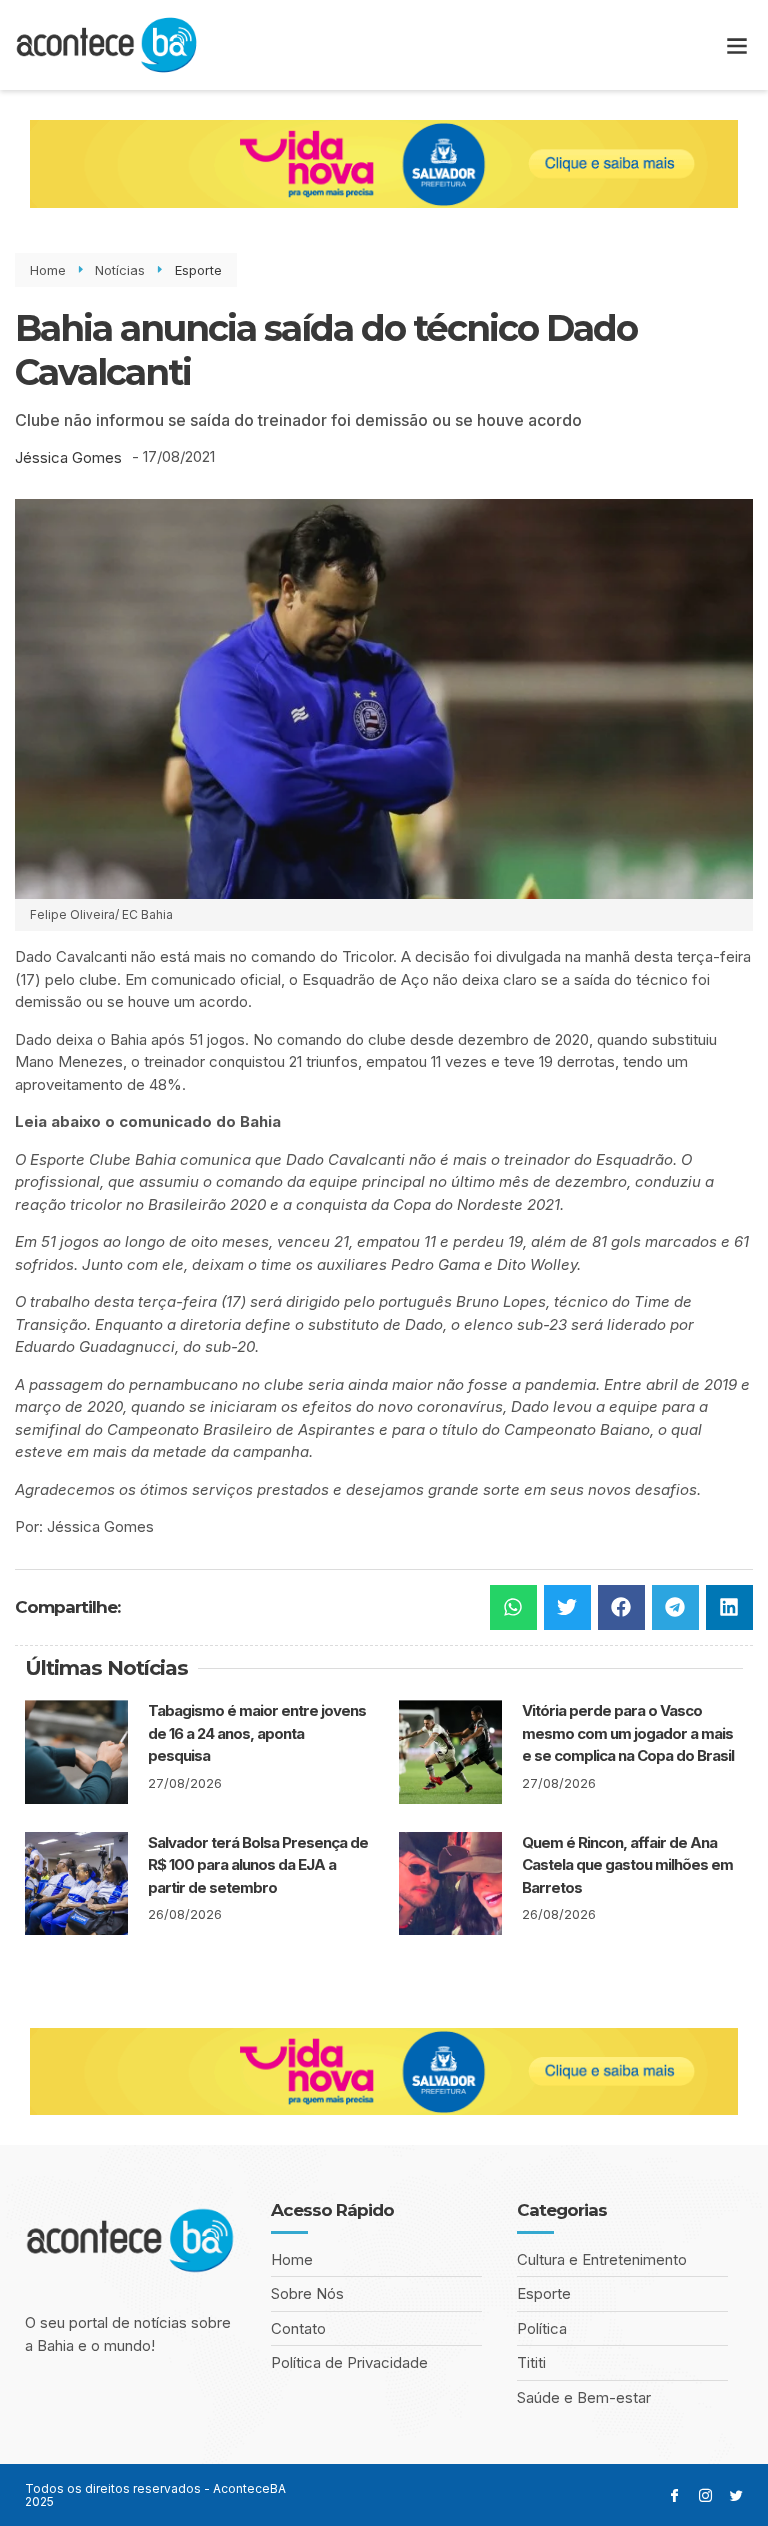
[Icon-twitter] (736, 2495)
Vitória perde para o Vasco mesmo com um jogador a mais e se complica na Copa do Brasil (628, 1733)
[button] (736, 45)
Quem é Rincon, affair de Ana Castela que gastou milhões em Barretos (627, 1865)
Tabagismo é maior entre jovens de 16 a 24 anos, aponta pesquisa (257, 1733)
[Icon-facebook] (674, 2495)
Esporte (198, 270)
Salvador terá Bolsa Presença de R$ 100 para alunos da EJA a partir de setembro (258, 1865)
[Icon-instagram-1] (705, 2495)
